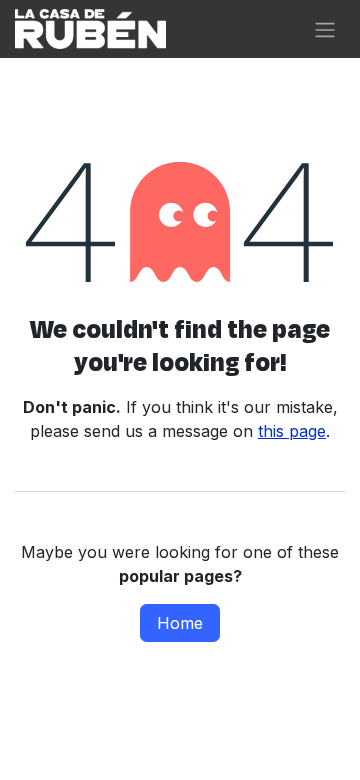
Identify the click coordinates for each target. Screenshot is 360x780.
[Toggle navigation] (325, 29)
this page (292, 431)
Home (180, 623)
